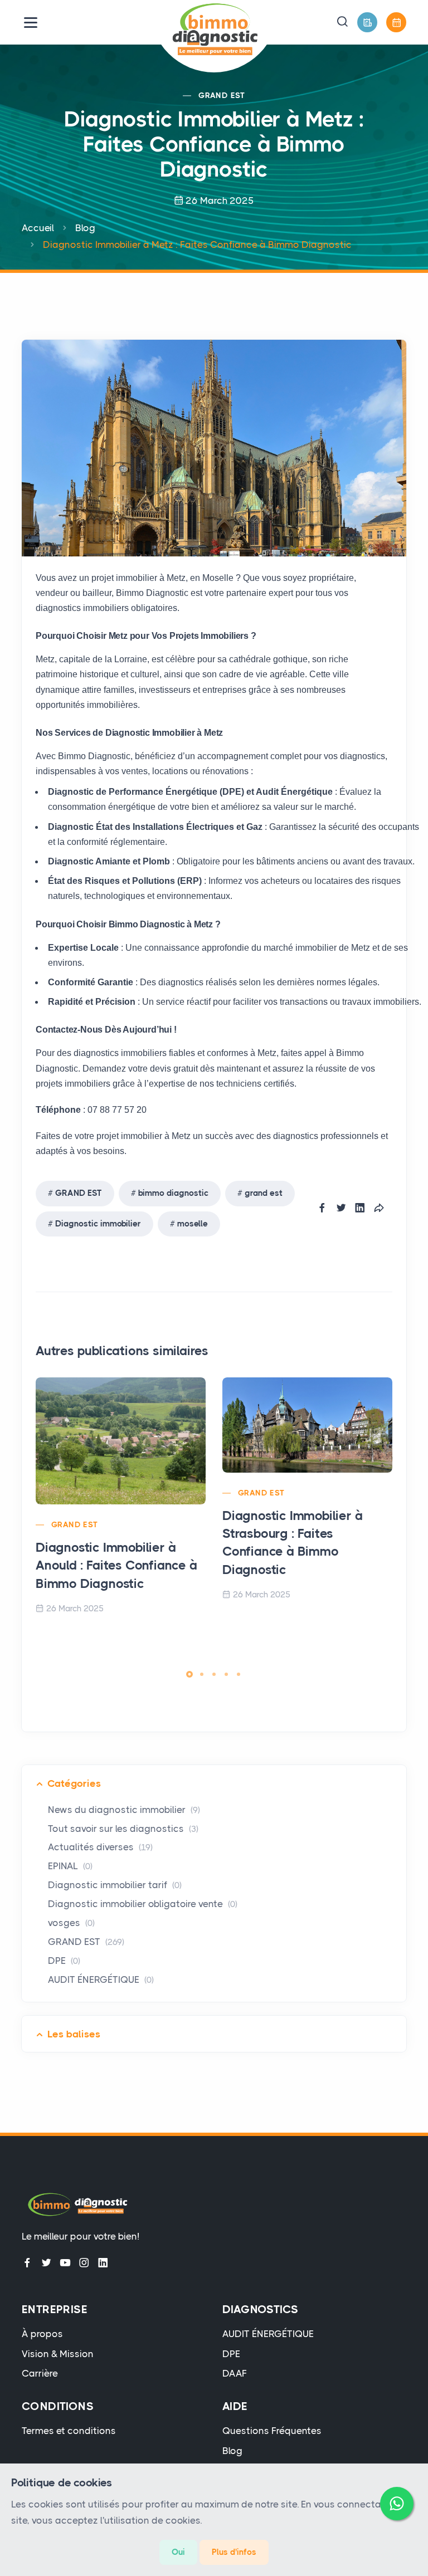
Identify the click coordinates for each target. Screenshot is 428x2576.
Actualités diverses (100, 1847)
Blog (85, 228)
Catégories (74, 1783)
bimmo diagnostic (173, 1193)
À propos (42, 2334)
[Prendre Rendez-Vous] (396, 22)
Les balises (74, 2034)
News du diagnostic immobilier (124, 1810)
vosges (71, 1923)
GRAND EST (222, 95)
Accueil (38, 228)
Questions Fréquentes (272, 2431)
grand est (264, 1193)
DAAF (235, 2373)
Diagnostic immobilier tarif (115, 1885)
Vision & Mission (58, 2354)
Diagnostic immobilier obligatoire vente (143, 1904)
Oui (178, 2552)
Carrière (40, 2373)
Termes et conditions (69, 2431)
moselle (193, 1224)
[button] (342, 22)
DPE (64, 1961)
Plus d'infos (234, 2552)
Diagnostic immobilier (98, 1224)
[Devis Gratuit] (367, 22)
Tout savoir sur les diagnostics (123, 1829)
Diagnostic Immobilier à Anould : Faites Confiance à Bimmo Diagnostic (116, 1565)
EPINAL (70, 1866)
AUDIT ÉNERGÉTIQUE (101, 1979)
